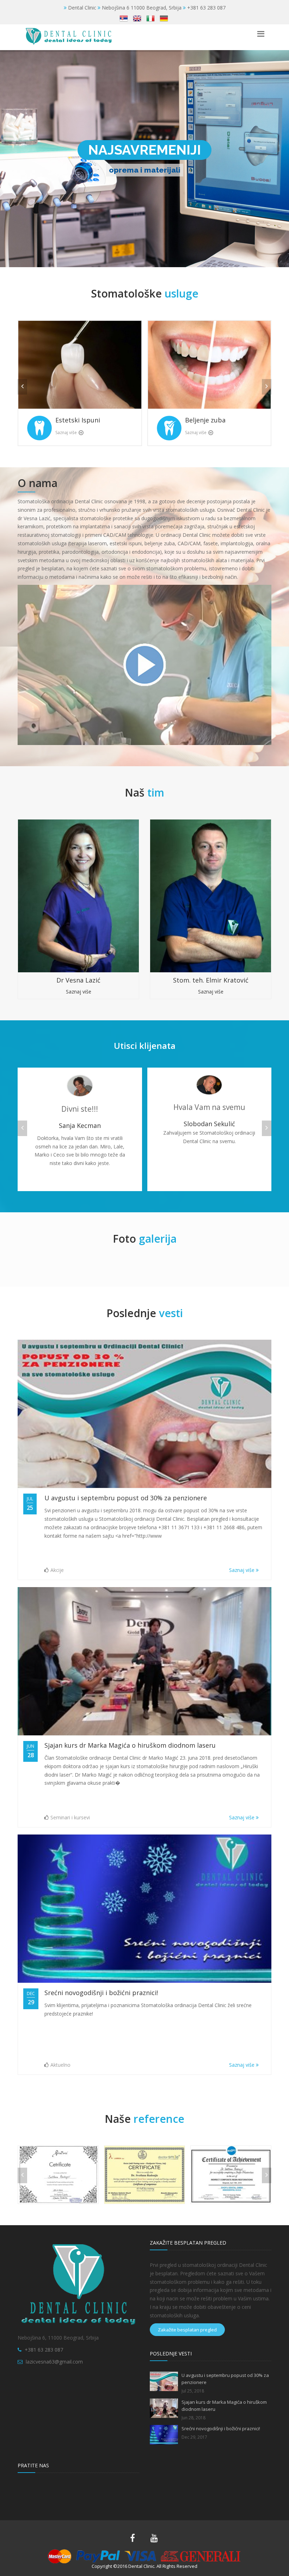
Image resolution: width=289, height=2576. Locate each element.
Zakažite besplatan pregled (187, 2330)
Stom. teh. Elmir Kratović (211, 980)
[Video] (144, 664)
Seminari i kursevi (70, 1817)
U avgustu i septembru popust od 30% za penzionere (126, 1498)
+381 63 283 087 (44, 2350)
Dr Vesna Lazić (78, 980)
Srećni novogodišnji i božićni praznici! (101, 1993)
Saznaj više (66, 433)
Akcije (57, 1570)
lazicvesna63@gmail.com (54, 2362)
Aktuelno (60, 2065)
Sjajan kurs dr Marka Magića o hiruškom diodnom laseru (130, 1745)
